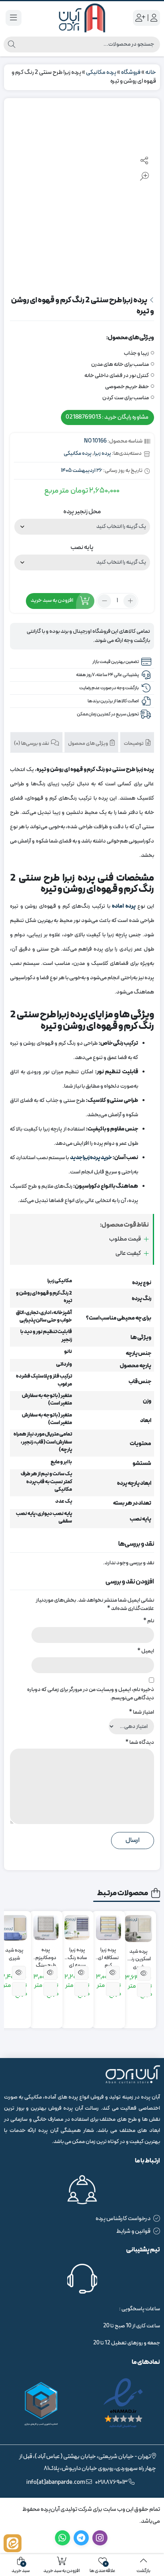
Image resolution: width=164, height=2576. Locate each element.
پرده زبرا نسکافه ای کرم (108, 1954)
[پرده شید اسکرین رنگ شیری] (139, 1929)
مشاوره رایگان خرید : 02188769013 (107, 417)
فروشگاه (131, 72)
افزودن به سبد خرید (52, 600)
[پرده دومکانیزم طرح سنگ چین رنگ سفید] (46, 1928)
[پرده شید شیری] (14, 1928)
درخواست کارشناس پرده (123, 2219)
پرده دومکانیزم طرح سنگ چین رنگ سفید (46, 1954)
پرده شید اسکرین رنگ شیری (139, 1956)
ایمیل (146, 1651)
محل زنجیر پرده (82, 512)
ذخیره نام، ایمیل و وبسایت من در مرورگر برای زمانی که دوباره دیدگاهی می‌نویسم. (91, 1694)
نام (149, 1621)
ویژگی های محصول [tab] (88, 744)
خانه (151, 72)
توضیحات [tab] (134, 744)
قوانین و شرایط (133, 2231)
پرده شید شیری (14, 1955)
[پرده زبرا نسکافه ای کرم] (108, 1928)
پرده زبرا (102, 453)
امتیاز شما (142, 1712)
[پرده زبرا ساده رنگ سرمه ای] (77, 1928)
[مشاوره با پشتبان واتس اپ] (13, 2543)
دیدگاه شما (140, 1742)
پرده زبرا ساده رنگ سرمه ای (77, 1954)
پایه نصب (82, 547)
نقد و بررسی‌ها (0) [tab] (32, 744)
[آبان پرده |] (82, 18)
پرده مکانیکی (101, 72)
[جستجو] (12, 44)
